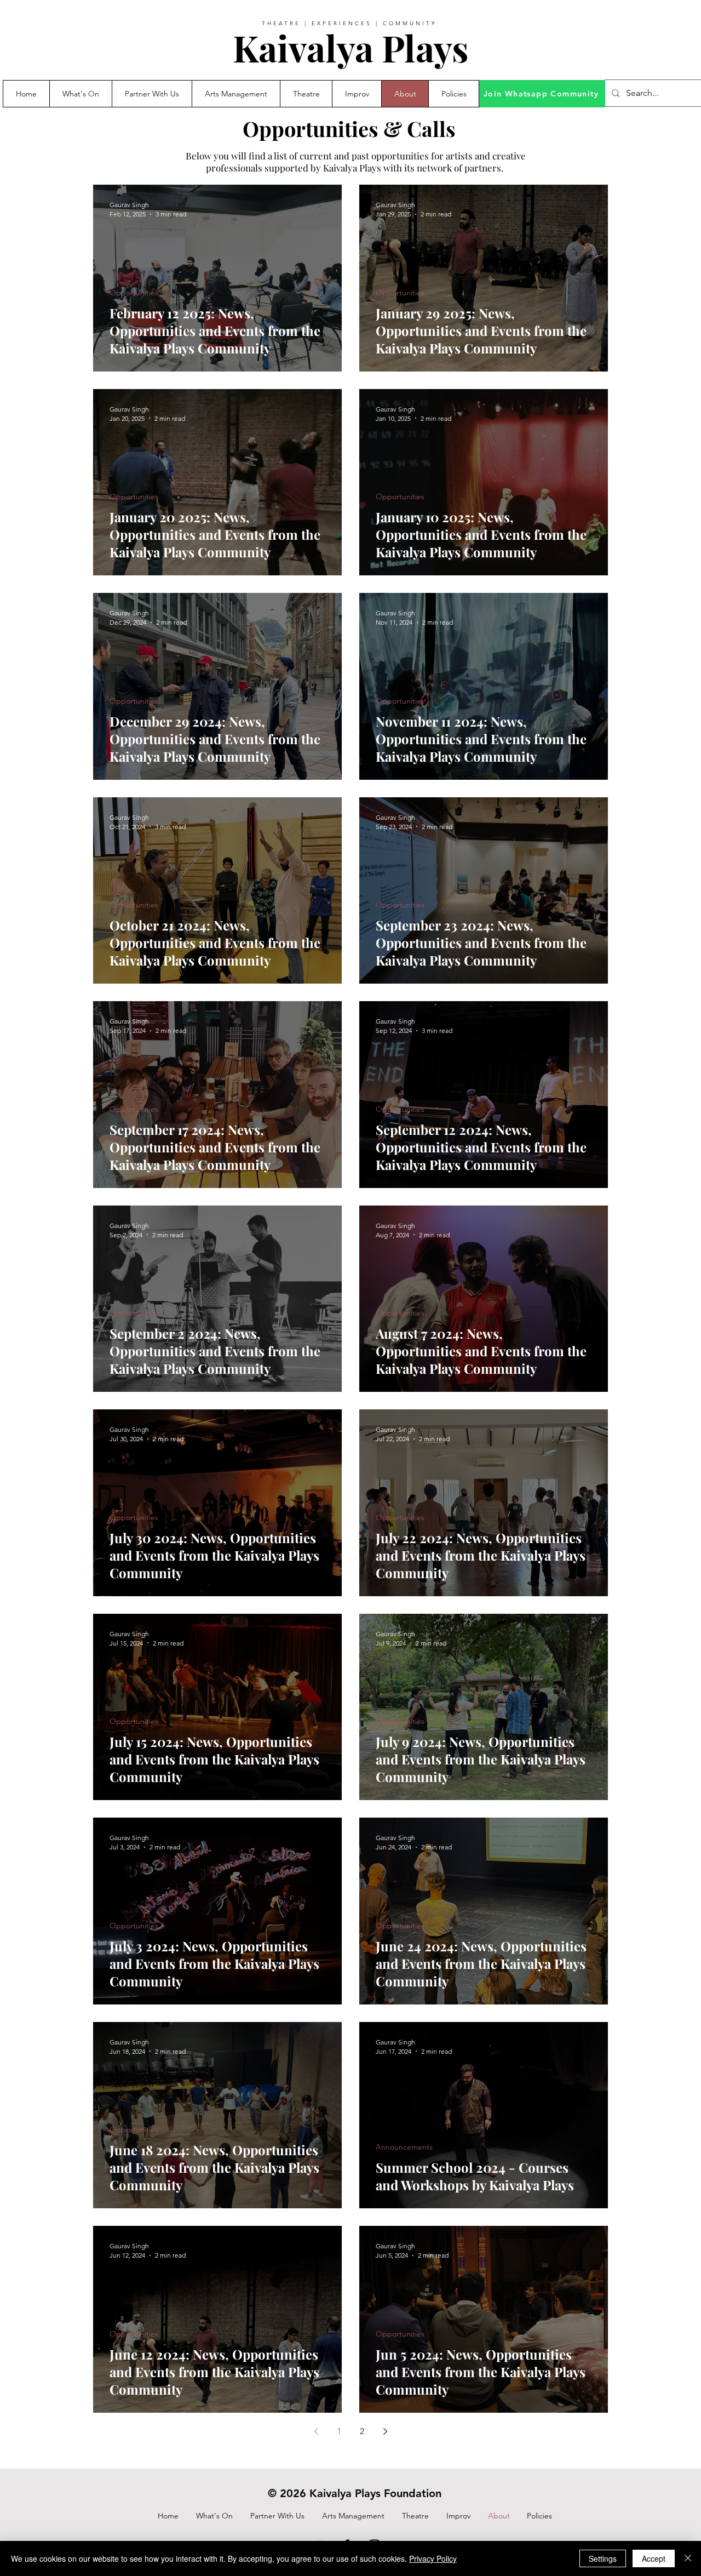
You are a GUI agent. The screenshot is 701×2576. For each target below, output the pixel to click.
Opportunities (134, 293)
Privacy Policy (433, 2558)
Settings (603, 2558)
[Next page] (385, 2431)
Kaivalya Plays (350, 48)
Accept (654, 2558)
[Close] (688, 2558)
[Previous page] (316, 2431)
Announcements (404, 2147)
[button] (152, 94)
